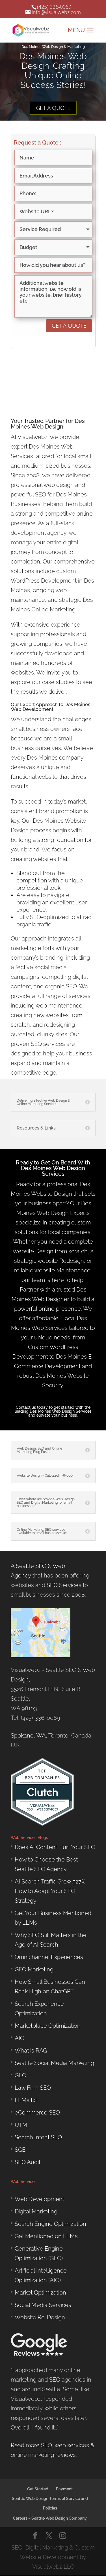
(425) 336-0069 (54, 7)
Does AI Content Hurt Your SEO (55, 1847)
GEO (20, 2075)
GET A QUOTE (53, 108)
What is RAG (31, 2051)
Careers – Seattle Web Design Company (50, 2518)
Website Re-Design (40, 2317)
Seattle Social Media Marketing (54, 2063)
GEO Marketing (34, 1969)
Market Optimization (40, 2293)
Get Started (38, 2489)
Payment (64, 2489)
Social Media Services (43, 2305)
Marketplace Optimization (48, 2026)
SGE (20, 2150)
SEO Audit (28, 2162)
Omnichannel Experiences (49, 1957)
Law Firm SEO (33, 2088)
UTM (21, 2125)
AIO (20, 2038)
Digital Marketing (36, 2211)
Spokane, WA (28, 1736)
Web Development (32, 709)
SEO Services (64, 1585)
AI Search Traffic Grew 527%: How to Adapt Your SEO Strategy (51, 1891)
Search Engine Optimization (50, 2224)
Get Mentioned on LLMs (46, 2236)
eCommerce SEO (37, 2113)
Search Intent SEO (38, 2137)
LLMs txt (26, 2100)
